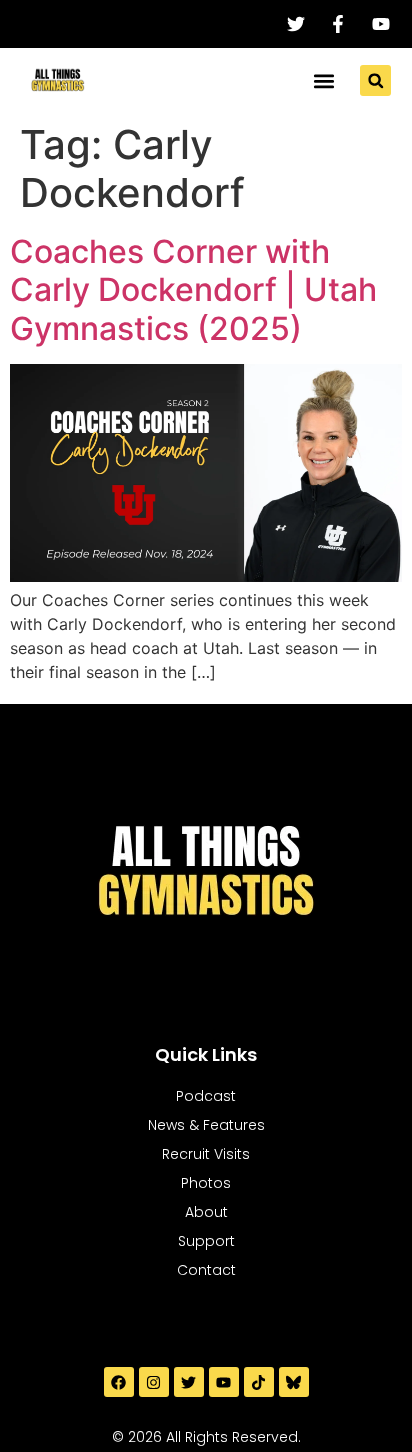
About (206, 1212)
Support (206, 1241)
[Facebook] (119, 1382)
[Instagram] (154, 1382)
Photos (206, 1183)
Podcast (206, 1096)
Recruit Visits (206, 1154)
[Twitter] (189, 1382)
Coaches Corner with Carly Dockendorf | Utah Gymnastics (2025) (193, 290)
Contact (206, 1270)
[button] (323, 80)
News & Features (206, 1125)
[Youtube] (224, 1382)
